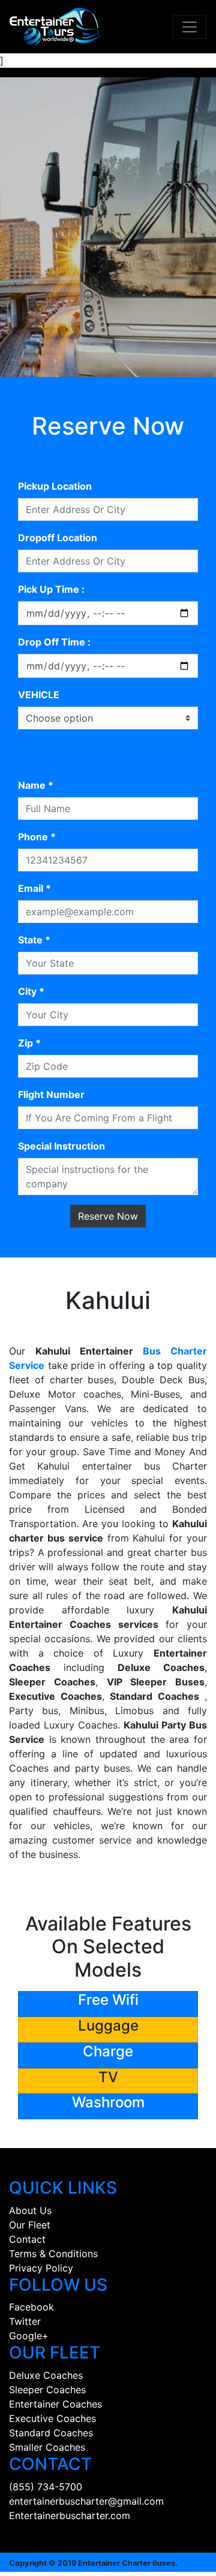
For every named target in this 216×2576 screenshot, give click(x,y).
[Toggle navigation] (190, 27)
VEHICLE (39, 695)
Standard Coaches (51, 2433)
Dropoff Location (58, 538)
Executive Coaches (52, 2418)
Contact (27, 2239)
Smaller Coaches (47, 2447)
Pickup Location (55, 486)
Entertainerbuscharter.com (70, 2515)
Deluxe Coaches (46, 2375)
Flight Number (51, 1094)
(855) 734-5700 (46, 2487)
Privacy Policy (41, 2268)
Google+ (29, 2336)
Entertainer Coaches (55, 2404)
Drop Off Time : (54, 642)
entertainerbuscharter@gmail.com (86, 2501)
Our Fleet (30, 2225)
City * (31, 991)
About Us (30, 2210)
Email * (34, 888)
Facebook (31, 2307)
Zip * (29, 1043)
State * (34, 940)
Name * (36, 785)
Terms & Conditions (53, 2254)
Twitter (25, 2321)
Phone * (37, 837)
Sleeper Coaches (47, 2390)
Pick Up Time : (51, 589)
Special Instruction (61, 1146)
